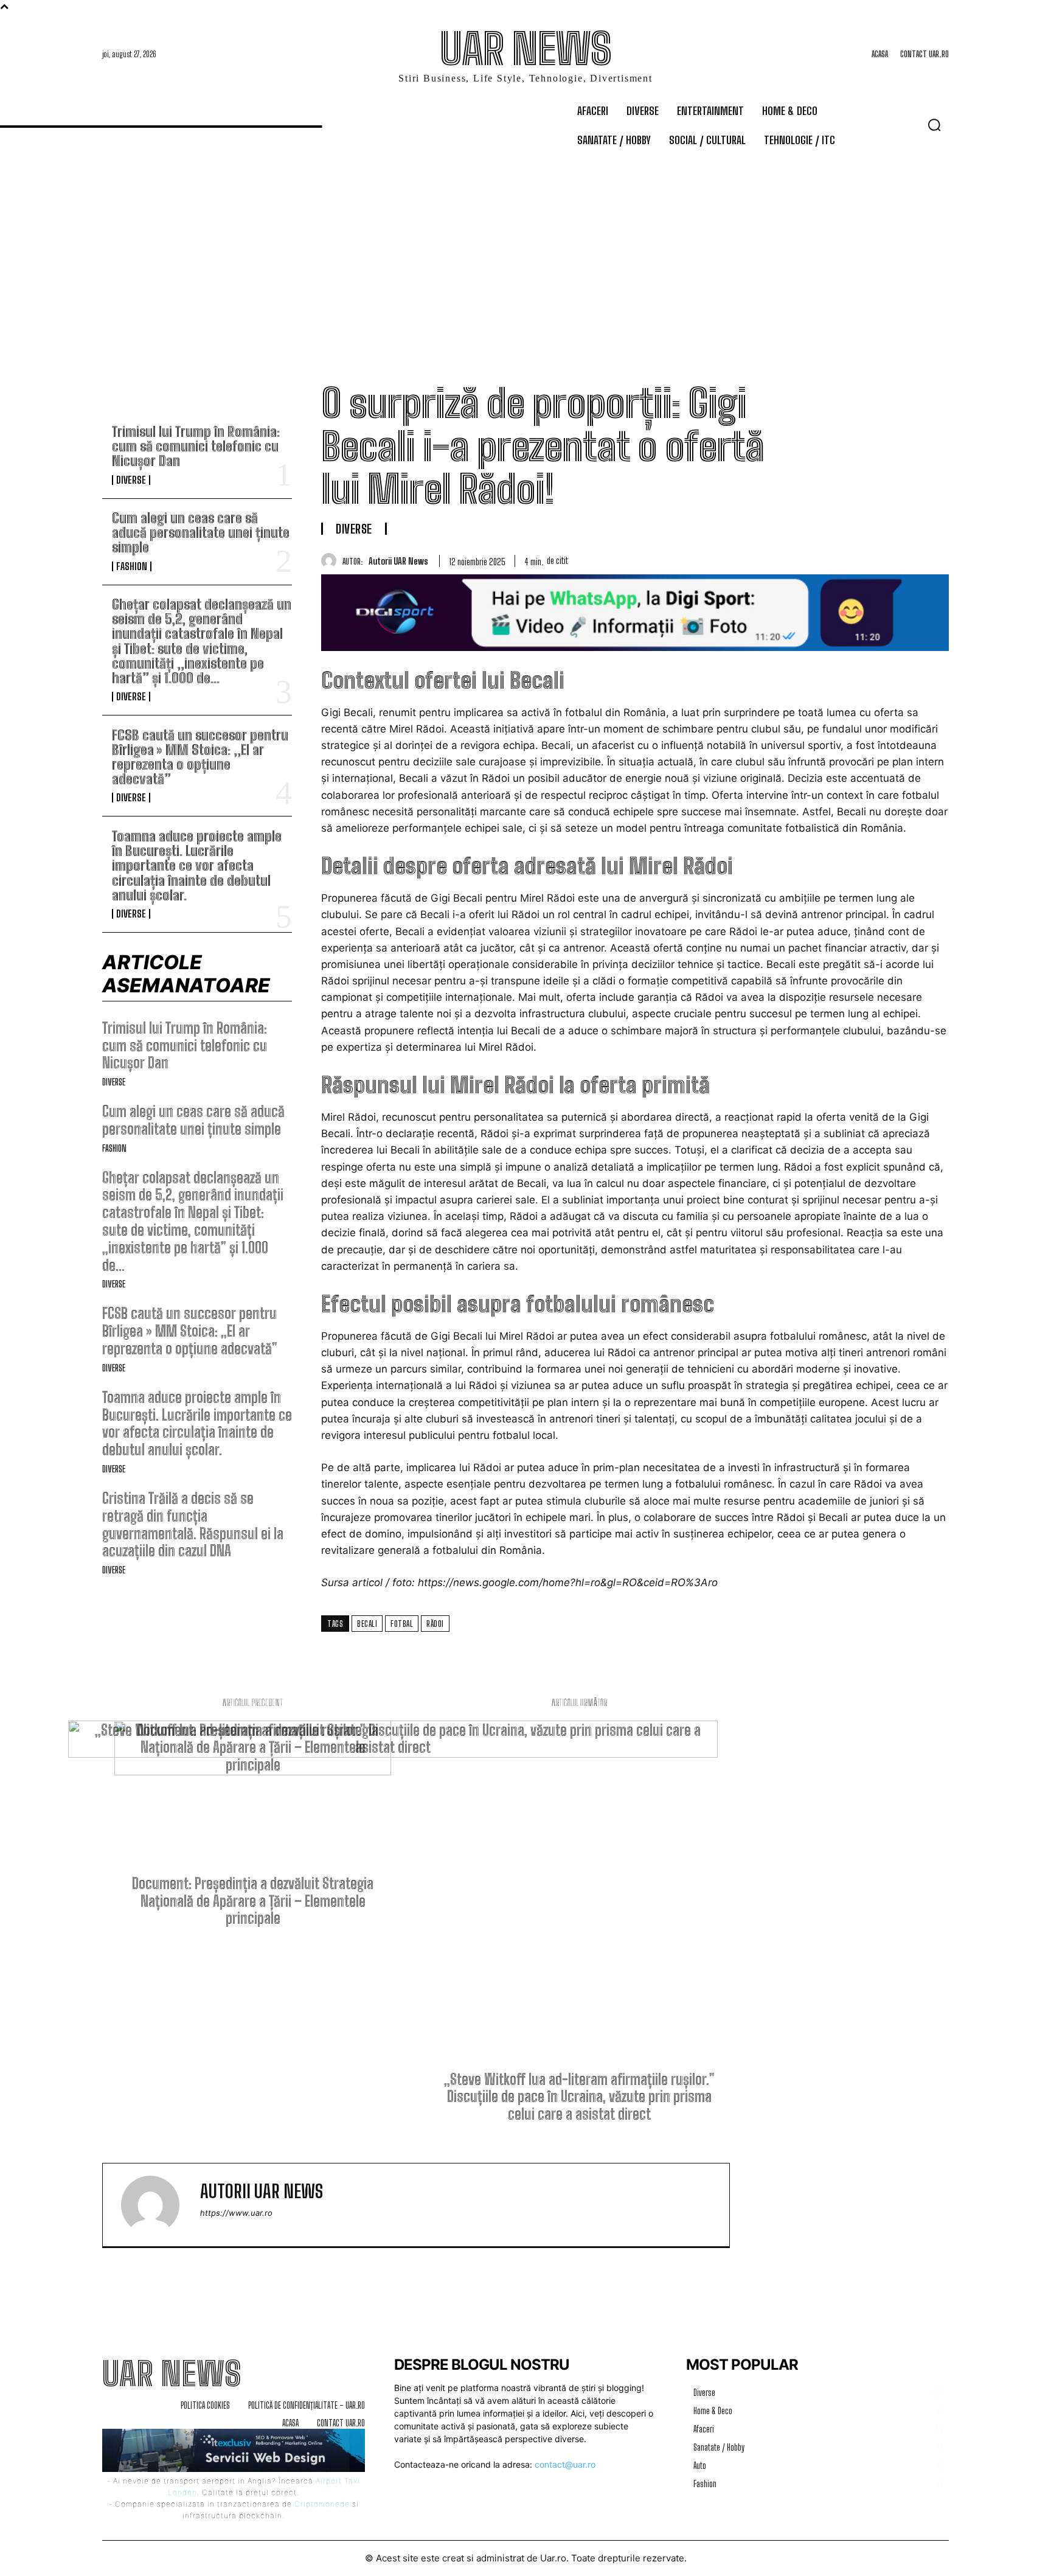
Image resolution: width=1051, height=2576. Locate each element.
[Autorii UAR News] (332, 561)
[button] (934, 125)
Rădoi (435, 1624)
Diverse (131, 480)
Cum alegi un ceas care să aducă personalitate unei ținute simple (201, 533)
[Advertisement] (525, 247)
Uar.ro (553, 2558)
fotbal (402, 1624)
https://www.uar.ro (236, 2213)
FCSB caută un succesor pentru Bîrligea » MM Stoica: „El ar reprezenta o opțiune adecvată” (200, 757)
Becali (367, 1624)
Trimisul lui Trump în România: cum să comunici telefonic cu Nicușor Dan (196, 446)
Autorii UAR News (398, 561)
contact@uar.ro (565, 2464)
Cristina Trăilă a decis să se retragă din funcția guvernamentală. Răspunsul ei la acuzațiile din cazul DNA (193, 1524)
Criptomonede (322, 2504)
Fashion (132, 566)
